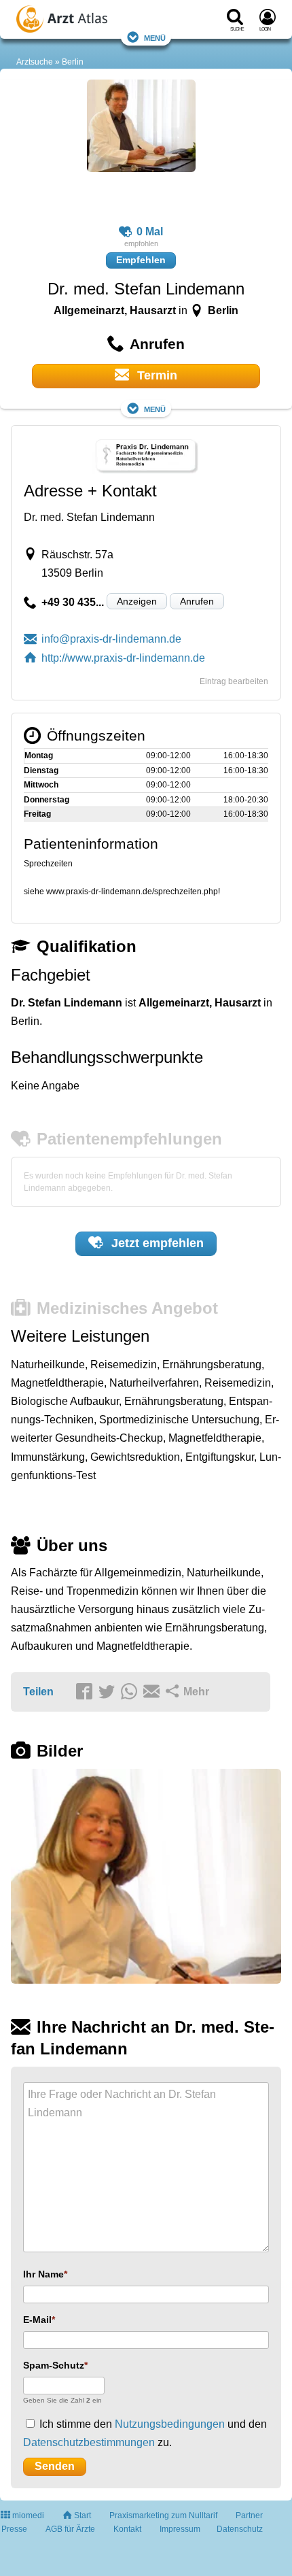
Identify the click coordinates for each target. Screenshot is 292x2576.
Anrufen (197, 601)
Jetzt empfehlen (156, 1243)
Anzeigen (137, 601)
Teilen (38, 1692)
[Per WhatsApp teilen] (131, 1693)
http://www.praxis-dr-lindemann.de (123, 658)
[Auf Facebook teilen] (86, 1693)
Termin (156, 375)
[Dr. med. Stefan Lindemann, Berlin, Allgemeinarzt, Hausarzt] (141, 152)
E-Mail (37, 2320)
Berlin (73, 62)
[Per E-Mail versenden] (153, 1693)
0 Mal (150, 232)
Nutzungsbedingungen (170, 2424)
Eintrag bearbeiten (234, 681)
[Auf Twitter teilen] (109, 1693)
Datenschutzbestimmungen (89, 2442)
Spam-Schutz (54, 2365)
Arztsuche (35, 62)
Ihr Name (43, 2274)
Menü (155, 37)
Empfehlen (141, 260)
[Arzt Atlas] (89, 21)
